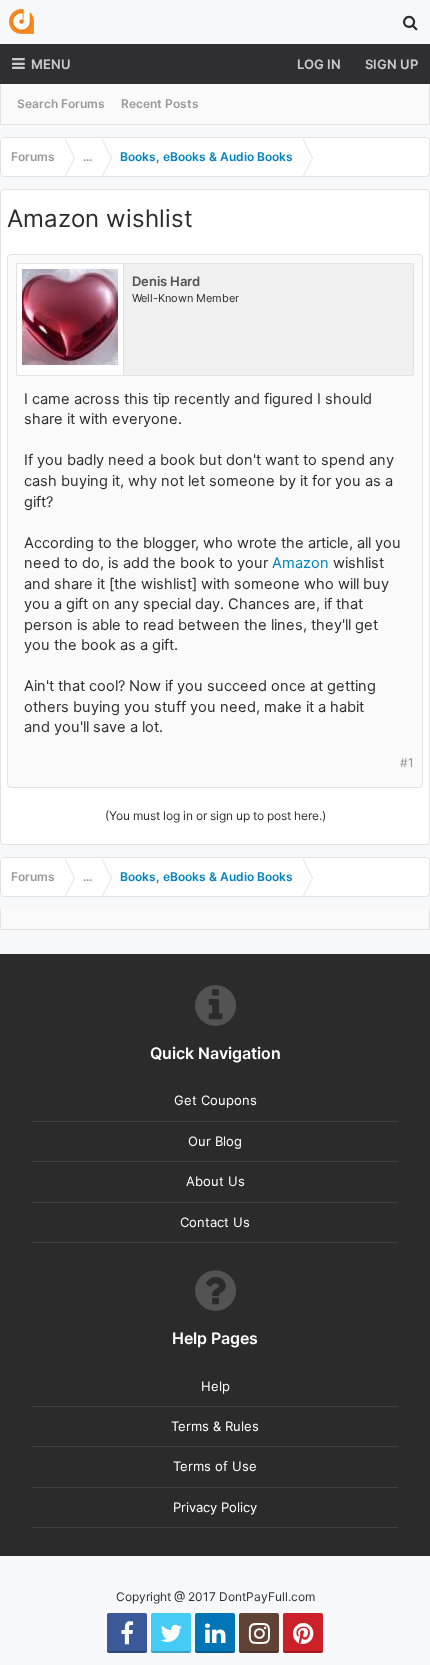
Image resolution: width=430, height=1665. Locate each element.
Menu (51, 64)
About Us (215, 1181)
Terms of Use (215, 1466)
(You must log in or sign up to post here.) (215, 815)
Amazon (300, 563)
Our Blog (215, 1141)
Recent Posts (160, 103)
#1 (407, 762)
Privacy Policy (215, 1507)
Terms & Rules (215, 1426)
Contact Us (215, 1222)
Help (215, 1386)
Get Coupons (215, 1100)
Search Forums (61, 103)
